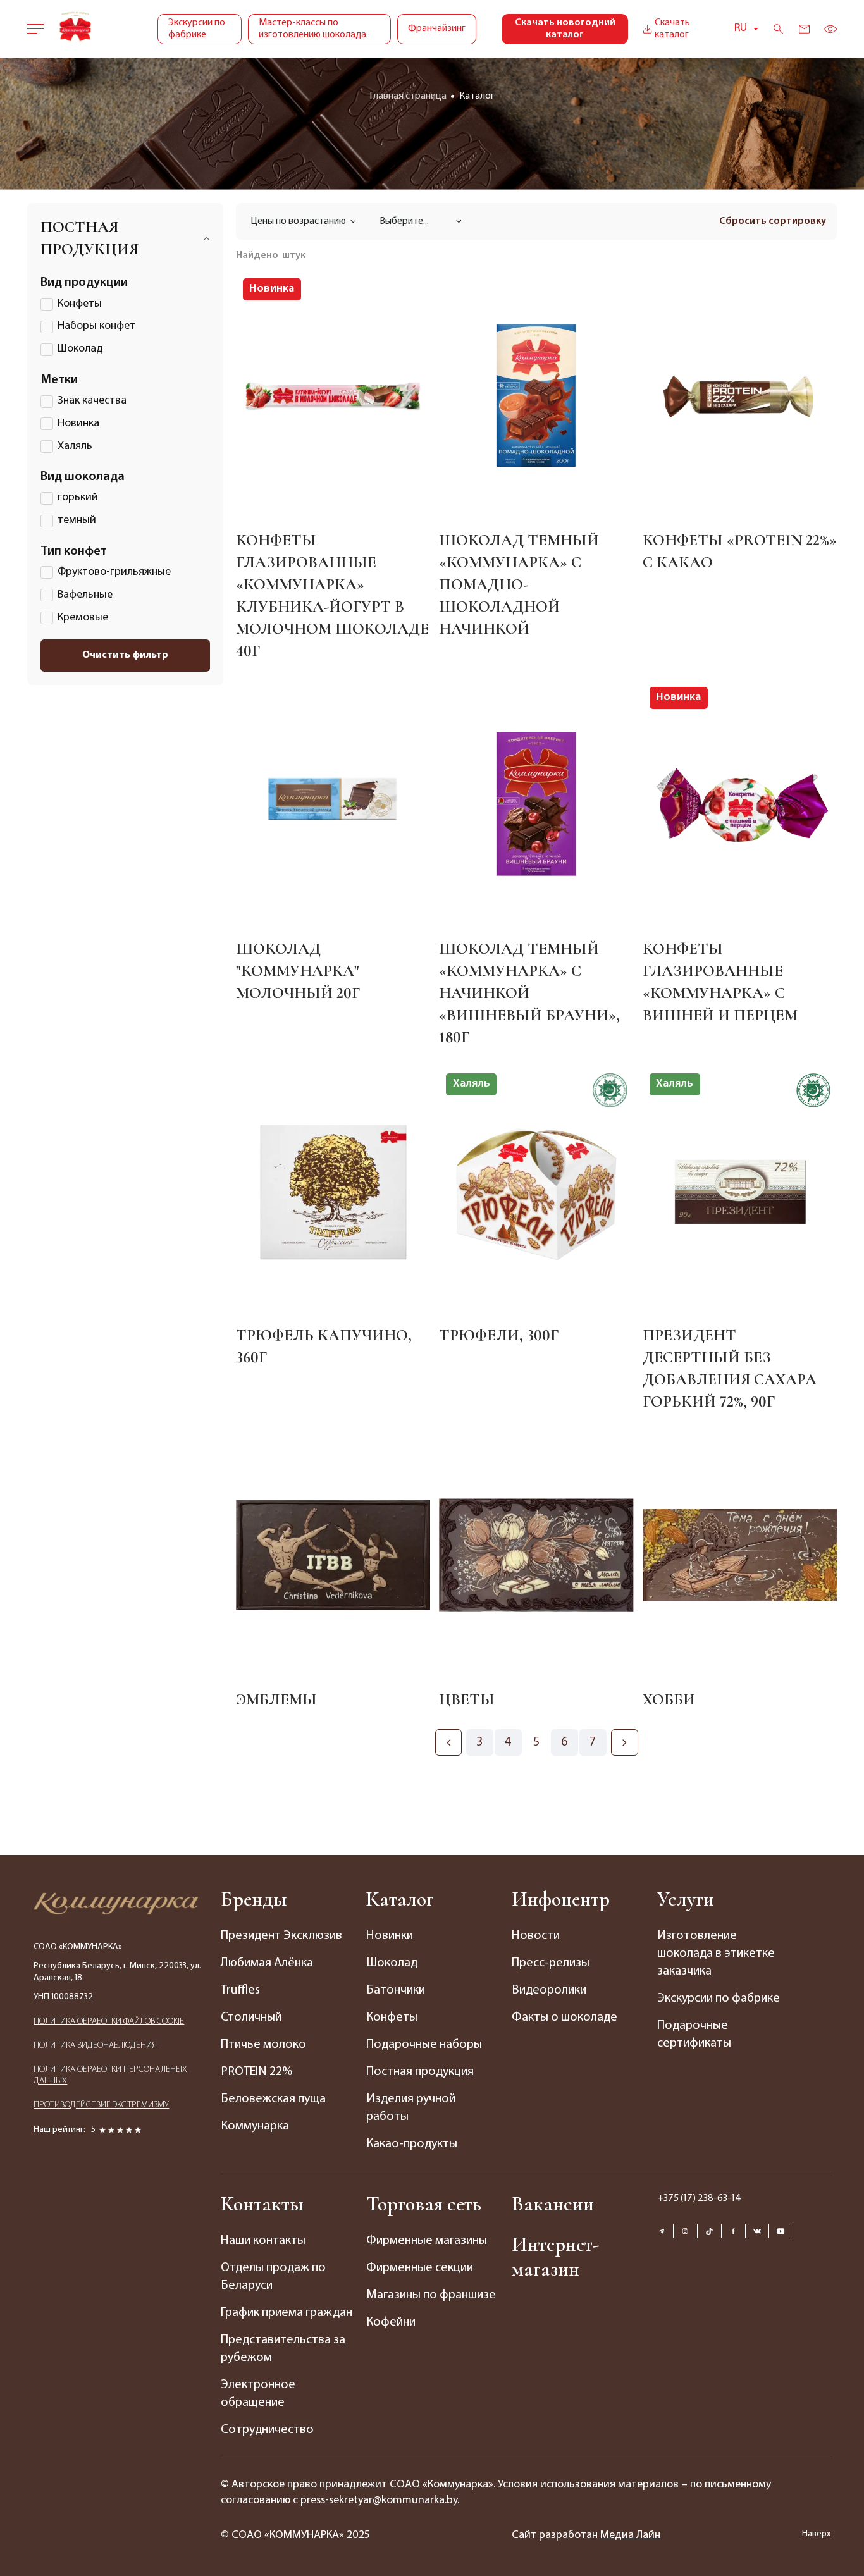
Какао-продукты (412, 2144)
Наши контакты (263, 2241)
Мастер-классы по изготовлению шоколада (312, 29)
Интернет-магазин (555, 2257)
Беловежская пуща (273, 2099)
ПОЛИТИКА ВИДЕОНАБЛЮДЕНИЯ (95, 2046)
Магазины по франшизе (431, 2295)
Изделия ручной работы (411, 2108)
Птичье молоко (263, 2045)
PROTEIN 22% (256, 2072)
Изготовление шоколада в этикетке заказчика (716, 1954)
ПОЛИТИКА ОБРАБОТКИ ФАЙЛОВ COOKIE (109, 2022)
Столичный (251, 2018)
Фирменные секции (420, 2268)
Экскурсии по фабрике (197, 29)
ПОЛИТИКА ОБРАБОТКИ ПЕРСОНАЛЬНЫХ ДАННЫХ (110, 2075)
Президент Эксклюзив (281, 1936)
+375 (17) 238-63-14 (699, 2198)
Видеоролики (549, 1990)
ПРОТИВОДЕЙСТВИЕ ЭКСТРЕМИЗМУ (101, 2105)
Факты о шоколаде (565, 2018)
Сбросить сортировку (773, 221)
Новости (536, 1936)
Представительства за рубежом (283, 2349)
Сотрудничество (267, 2430)
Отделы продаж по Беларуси (273, 2277)
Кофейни (391, 2322)
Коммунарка (255, 2126)
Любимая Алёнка (267, 1963)
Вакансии (553, 2204)
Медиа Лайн (630, 2536)
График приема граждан (287, 2313)
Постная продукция (420, 2072)
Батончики (396, 1990)
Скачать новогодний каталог (565, 29)
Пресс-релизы (551, 1963)
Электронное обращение (258, 2394)
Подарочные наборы (424, 2045)
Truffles (240, 1990)
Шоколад (392, 1963)
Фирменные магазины (427, 2241)
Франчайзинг (437, 28)
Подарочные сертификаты (694, 2035)
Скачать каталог (672, 29)
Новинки (390, 1936)
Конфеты (392, 2018)
